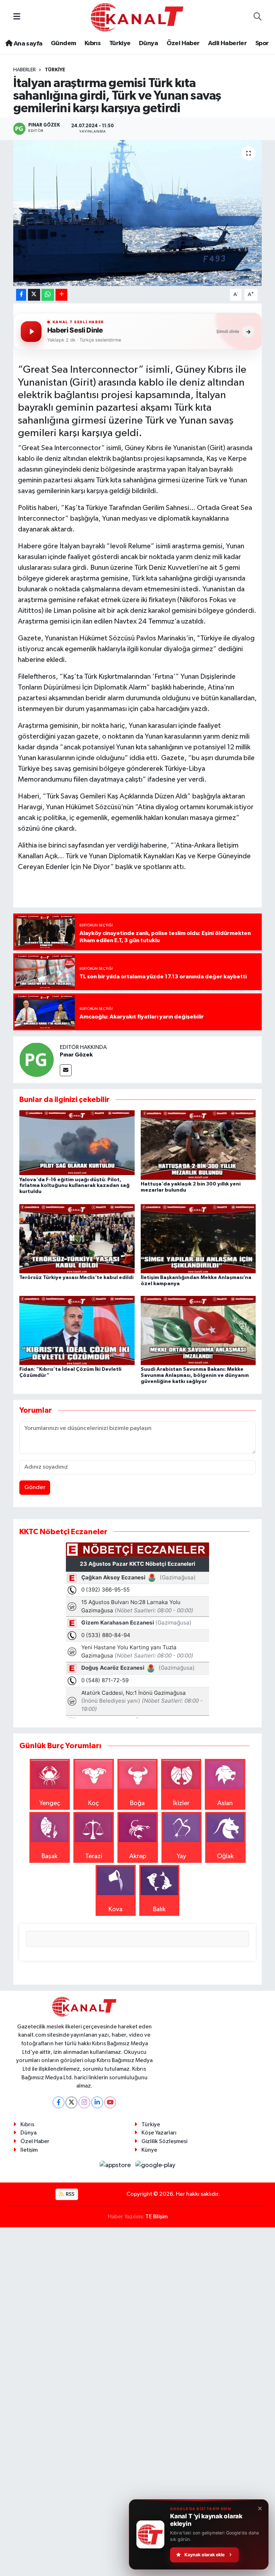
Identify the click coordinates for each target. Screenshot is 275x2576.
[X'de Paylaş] (34, 295)
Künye (149, 2150)
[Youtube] (110, 2102)
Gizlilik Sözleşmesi (164, 2141)
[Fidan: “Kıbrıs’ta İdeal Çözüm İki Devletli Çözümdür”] (77, 1330)
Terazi (94, 1856)
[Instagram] (84, 2102)
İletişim (29, 2150)
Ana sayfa (27, 44)
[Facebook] (59, 2102)
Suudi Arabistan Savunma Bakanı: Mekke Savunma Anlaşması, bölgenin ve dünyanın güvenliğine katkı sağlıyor (195, 1375)
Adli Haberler (227, 43)
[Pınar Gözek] (37, 1059)
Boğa (137, 1803)
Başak (50, 1856)
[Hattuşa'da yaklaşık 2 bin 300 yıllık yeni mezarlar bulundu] (198, 1145)
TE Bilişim (156, 2217)
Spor (262, 43)
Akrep (138, 1856)
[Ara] (258, 17)
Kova (115, 1909)
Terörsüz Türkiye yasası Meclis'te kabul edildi (76, 1278)
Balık (159, 1909)
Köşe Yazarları (159, 2133)
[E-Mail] (66, 1070)
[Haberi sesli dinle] (31, 331)
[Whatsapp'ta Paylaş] (48, 295)
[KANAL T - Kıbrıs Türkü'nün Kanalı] (137, 17)
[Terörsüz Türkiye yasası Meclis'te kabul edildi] (77, 1238)
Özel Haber (183, 43)
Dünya (148, 43)
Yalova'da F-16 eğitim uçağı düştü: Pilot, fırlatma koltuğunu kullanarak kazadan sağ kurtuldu (74, 1186)
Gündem (63, 43)
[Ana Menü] (17, 17)
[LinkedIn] (97, 2102)
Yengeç (50, 1803)
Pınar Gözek (76, 1055)
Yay (182, 1856)
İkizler (181, 1803)
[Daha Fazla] (61, 295)
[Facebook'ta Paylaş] (21, 295)
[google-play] (156, 2165)
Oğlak (225, 1856)
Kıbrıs (93, 43)
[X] (71, 2102)
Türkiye (120, 43)
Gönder (35, 1487)
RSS (70, 2194)
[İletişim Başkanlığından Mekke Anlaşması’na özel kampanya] (198, 1238)
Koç (93, 1803)
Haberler (25, 70)
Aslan (225, 1803)
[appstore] (116, 2165)
